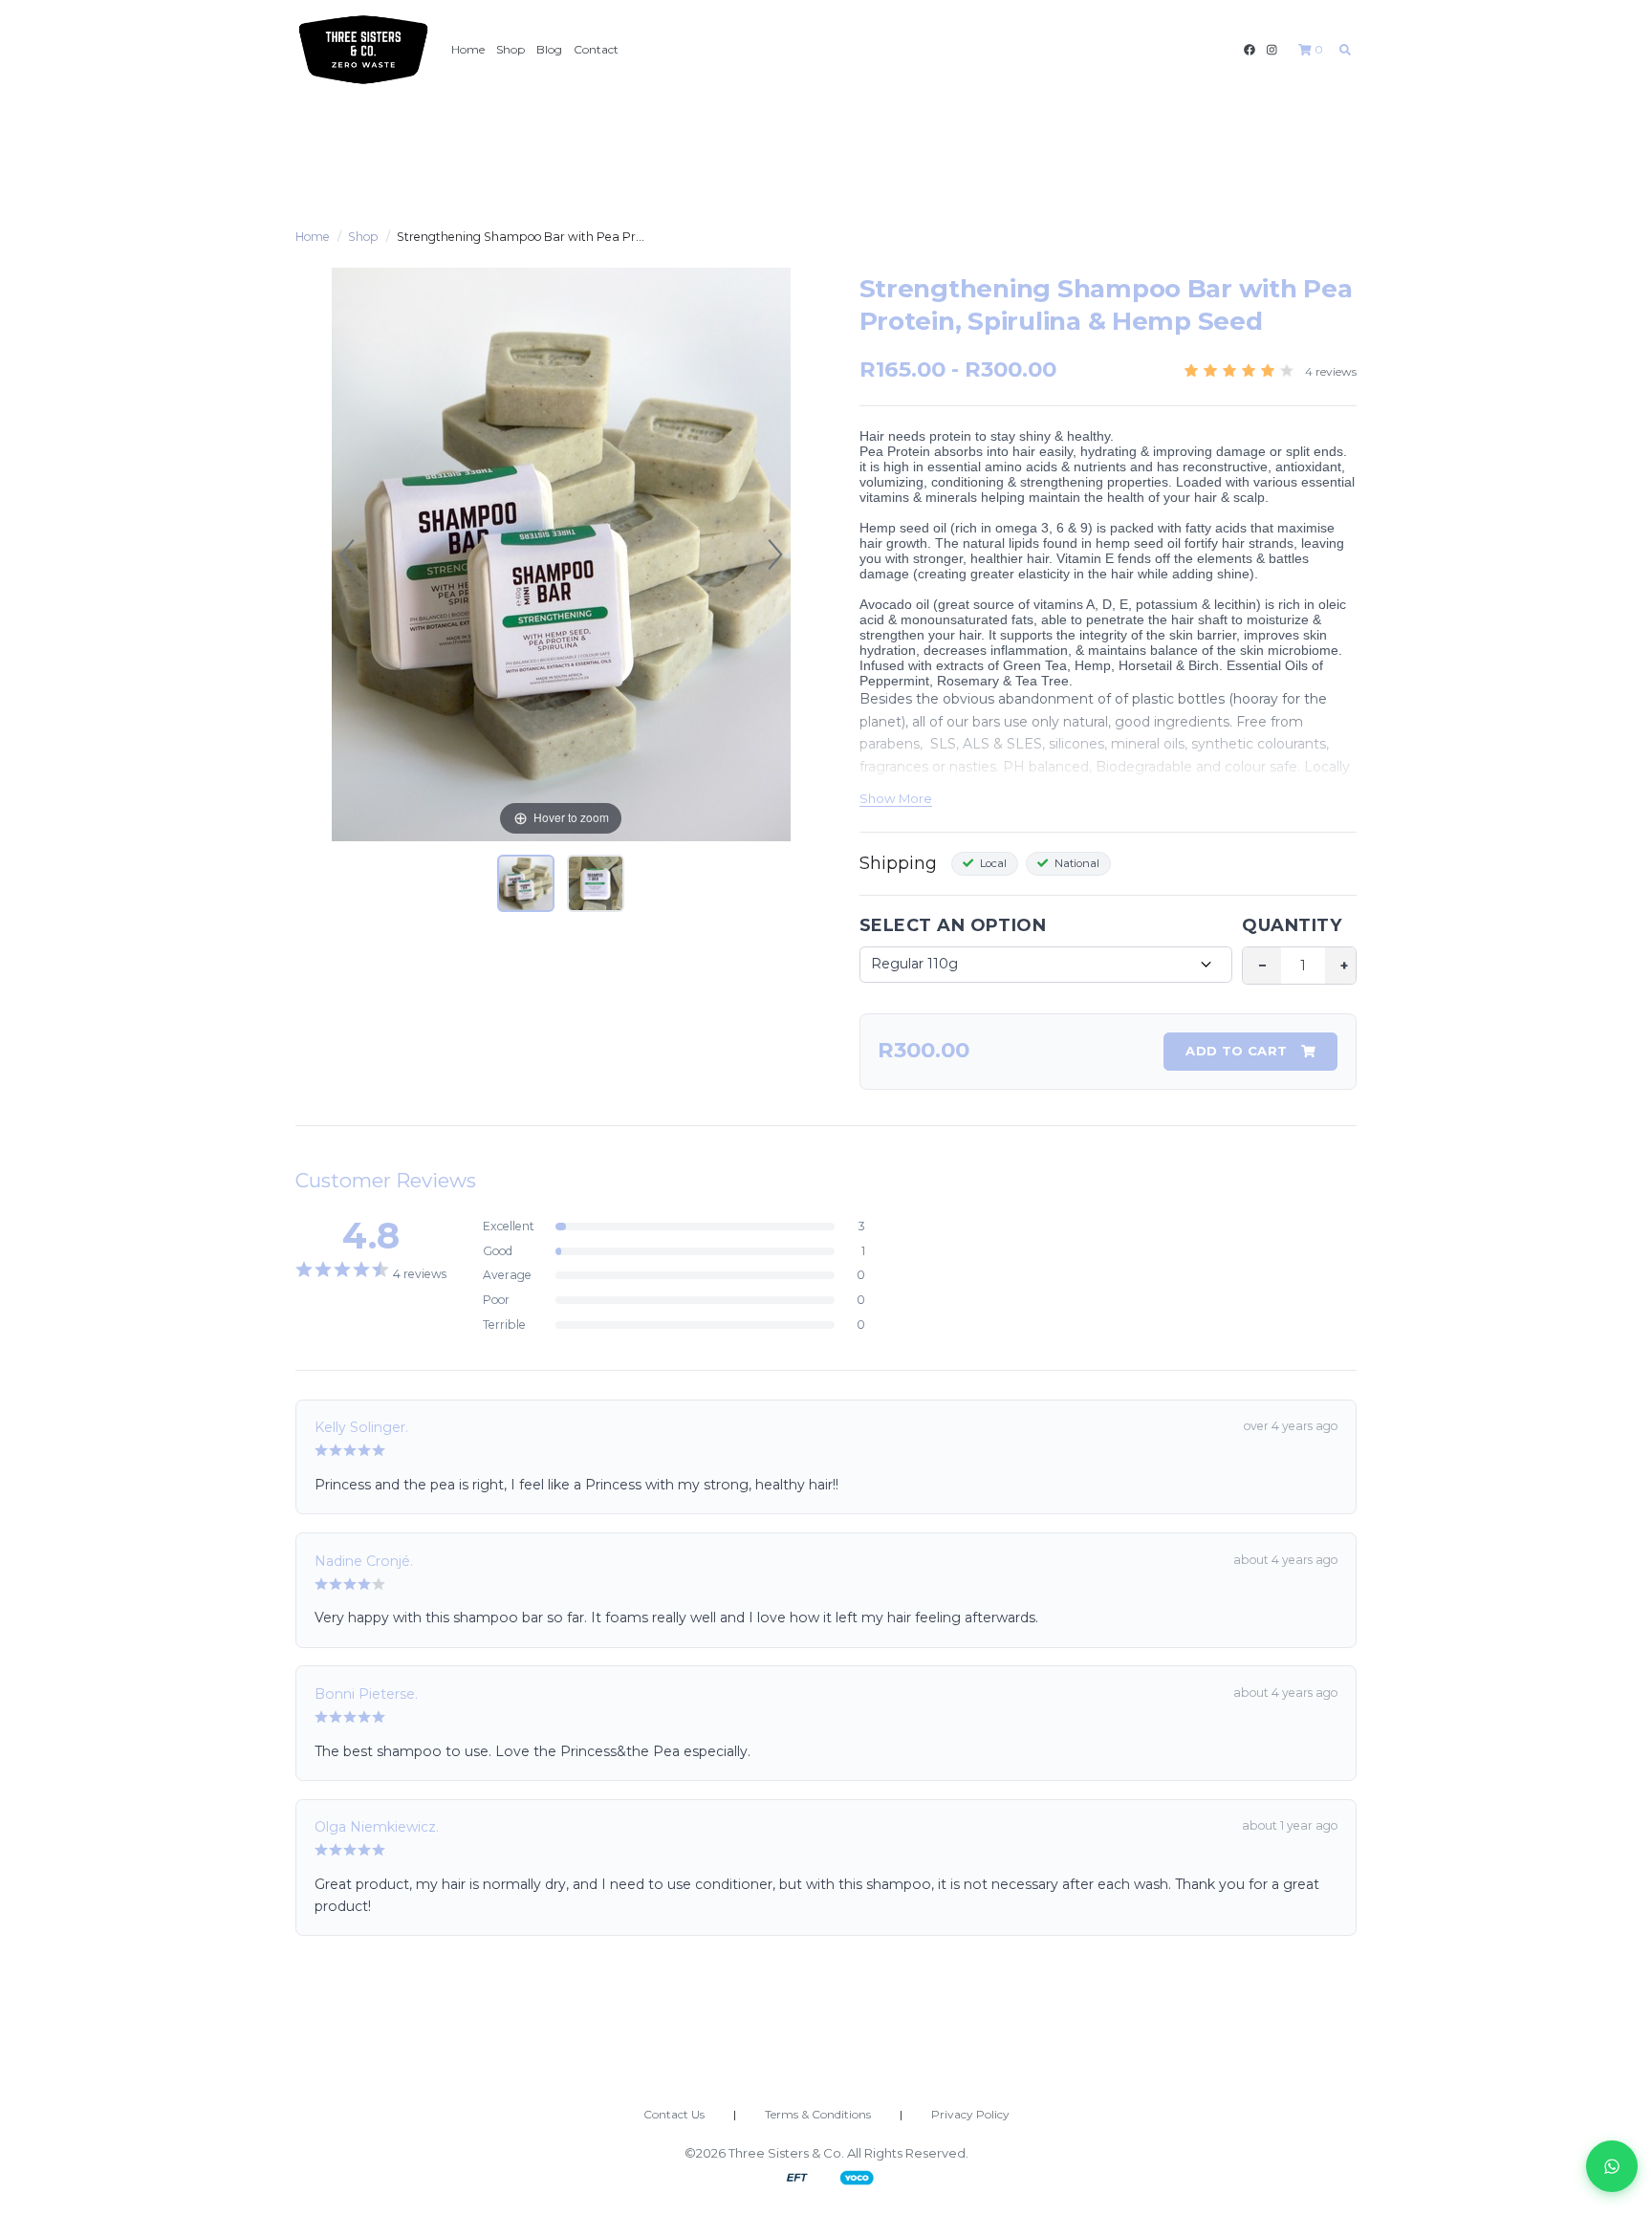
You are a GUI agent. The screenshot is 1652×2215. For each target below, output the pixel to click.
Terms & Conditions (818, 2114)
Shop (511, 49)
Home (468, 49)
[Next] (775, 554)
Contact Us (674, 2114)
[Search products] (1345, 49)
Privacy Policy (970, 2114)
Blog (549, 49)
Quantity (1292, 925)
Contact (596, 49)
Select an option (953, 925)
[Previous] (347, 554)
